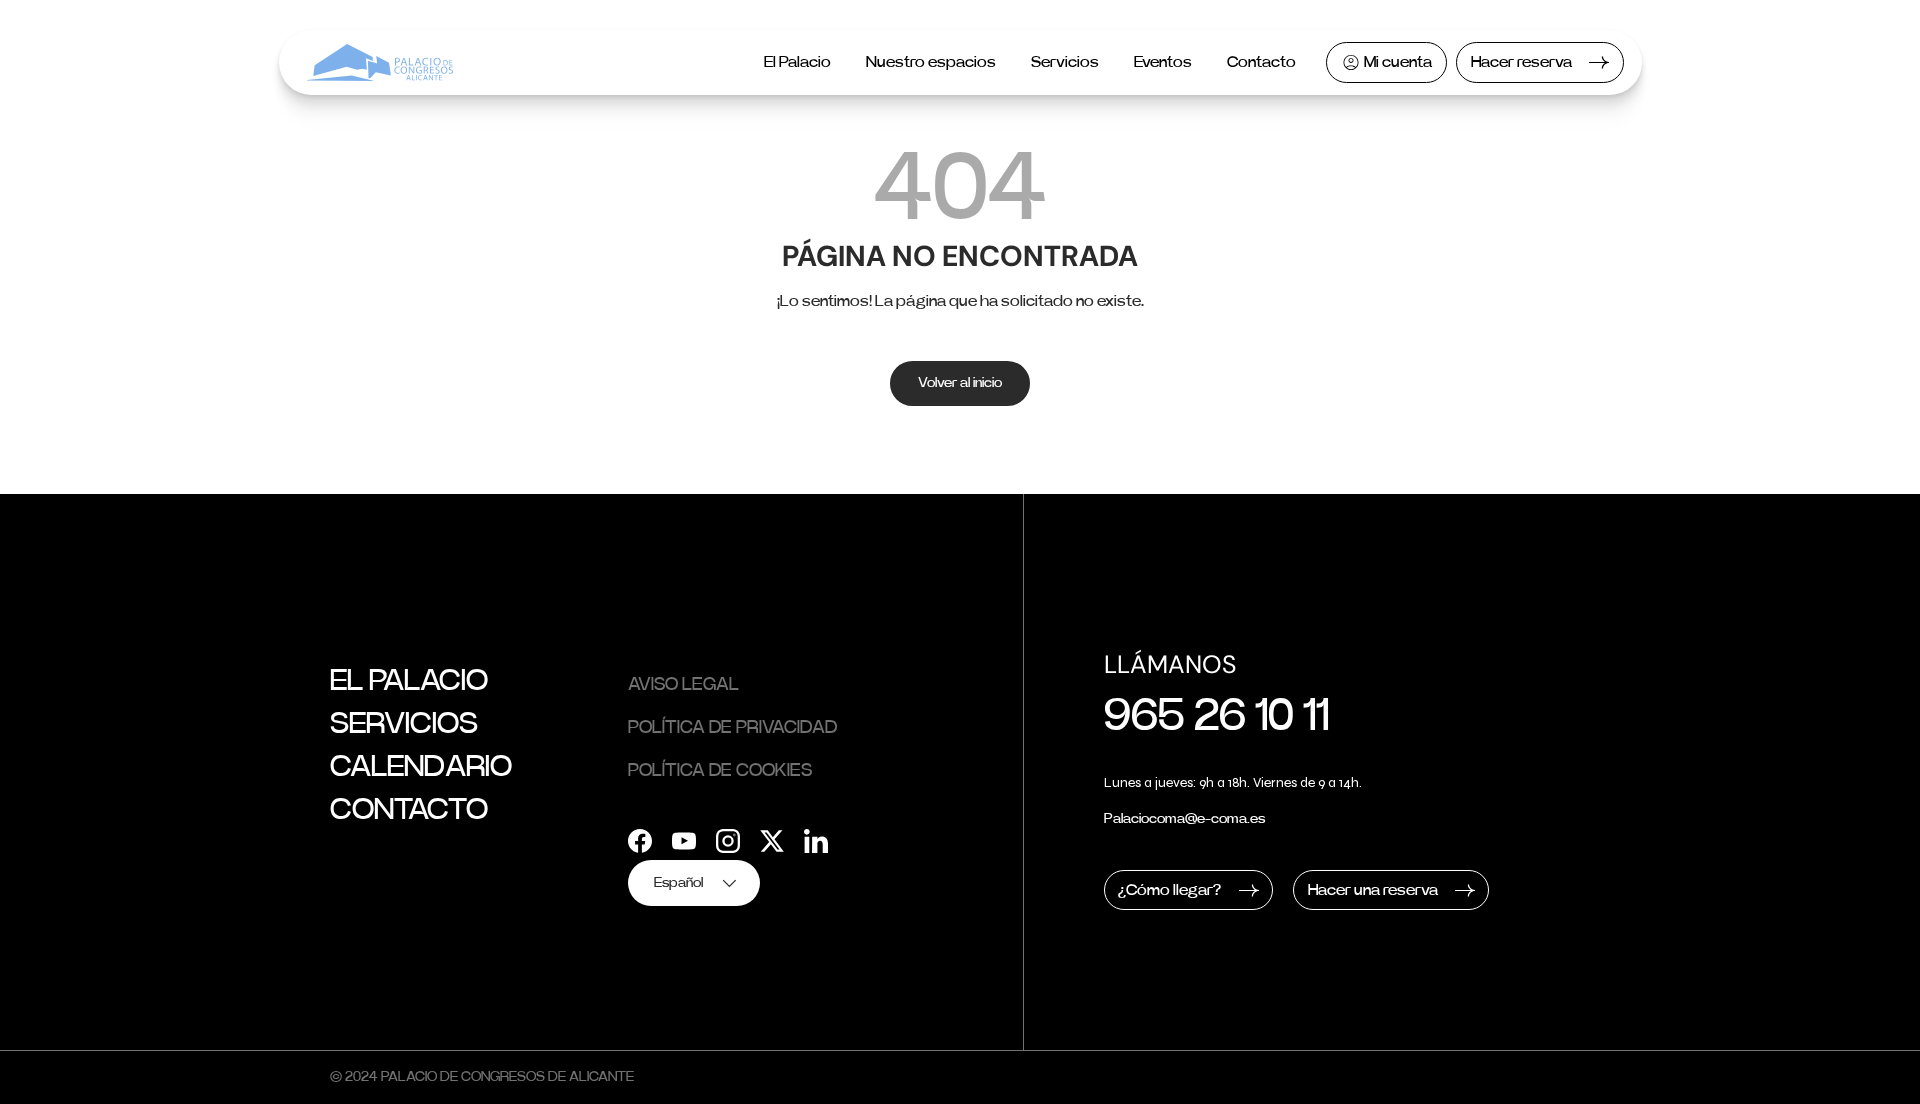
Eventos (1163, 62)
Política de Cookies (720, 771)
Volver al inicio (960, 383)
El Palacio (797, 62)
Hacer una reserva (1373, 890)
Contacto (1261, 62)
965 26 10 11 (1216, 717)
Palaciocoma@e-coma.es (1184, 819)
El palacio (409, 681)
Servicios (1065, 62)
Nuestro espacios (931, 62)
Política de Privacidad (732, 728)
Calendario (421, 767)
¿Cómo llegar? (1170, 890)
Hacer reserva (1521, 62)
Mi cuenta (1398, 62)
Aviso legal (683, 685)
